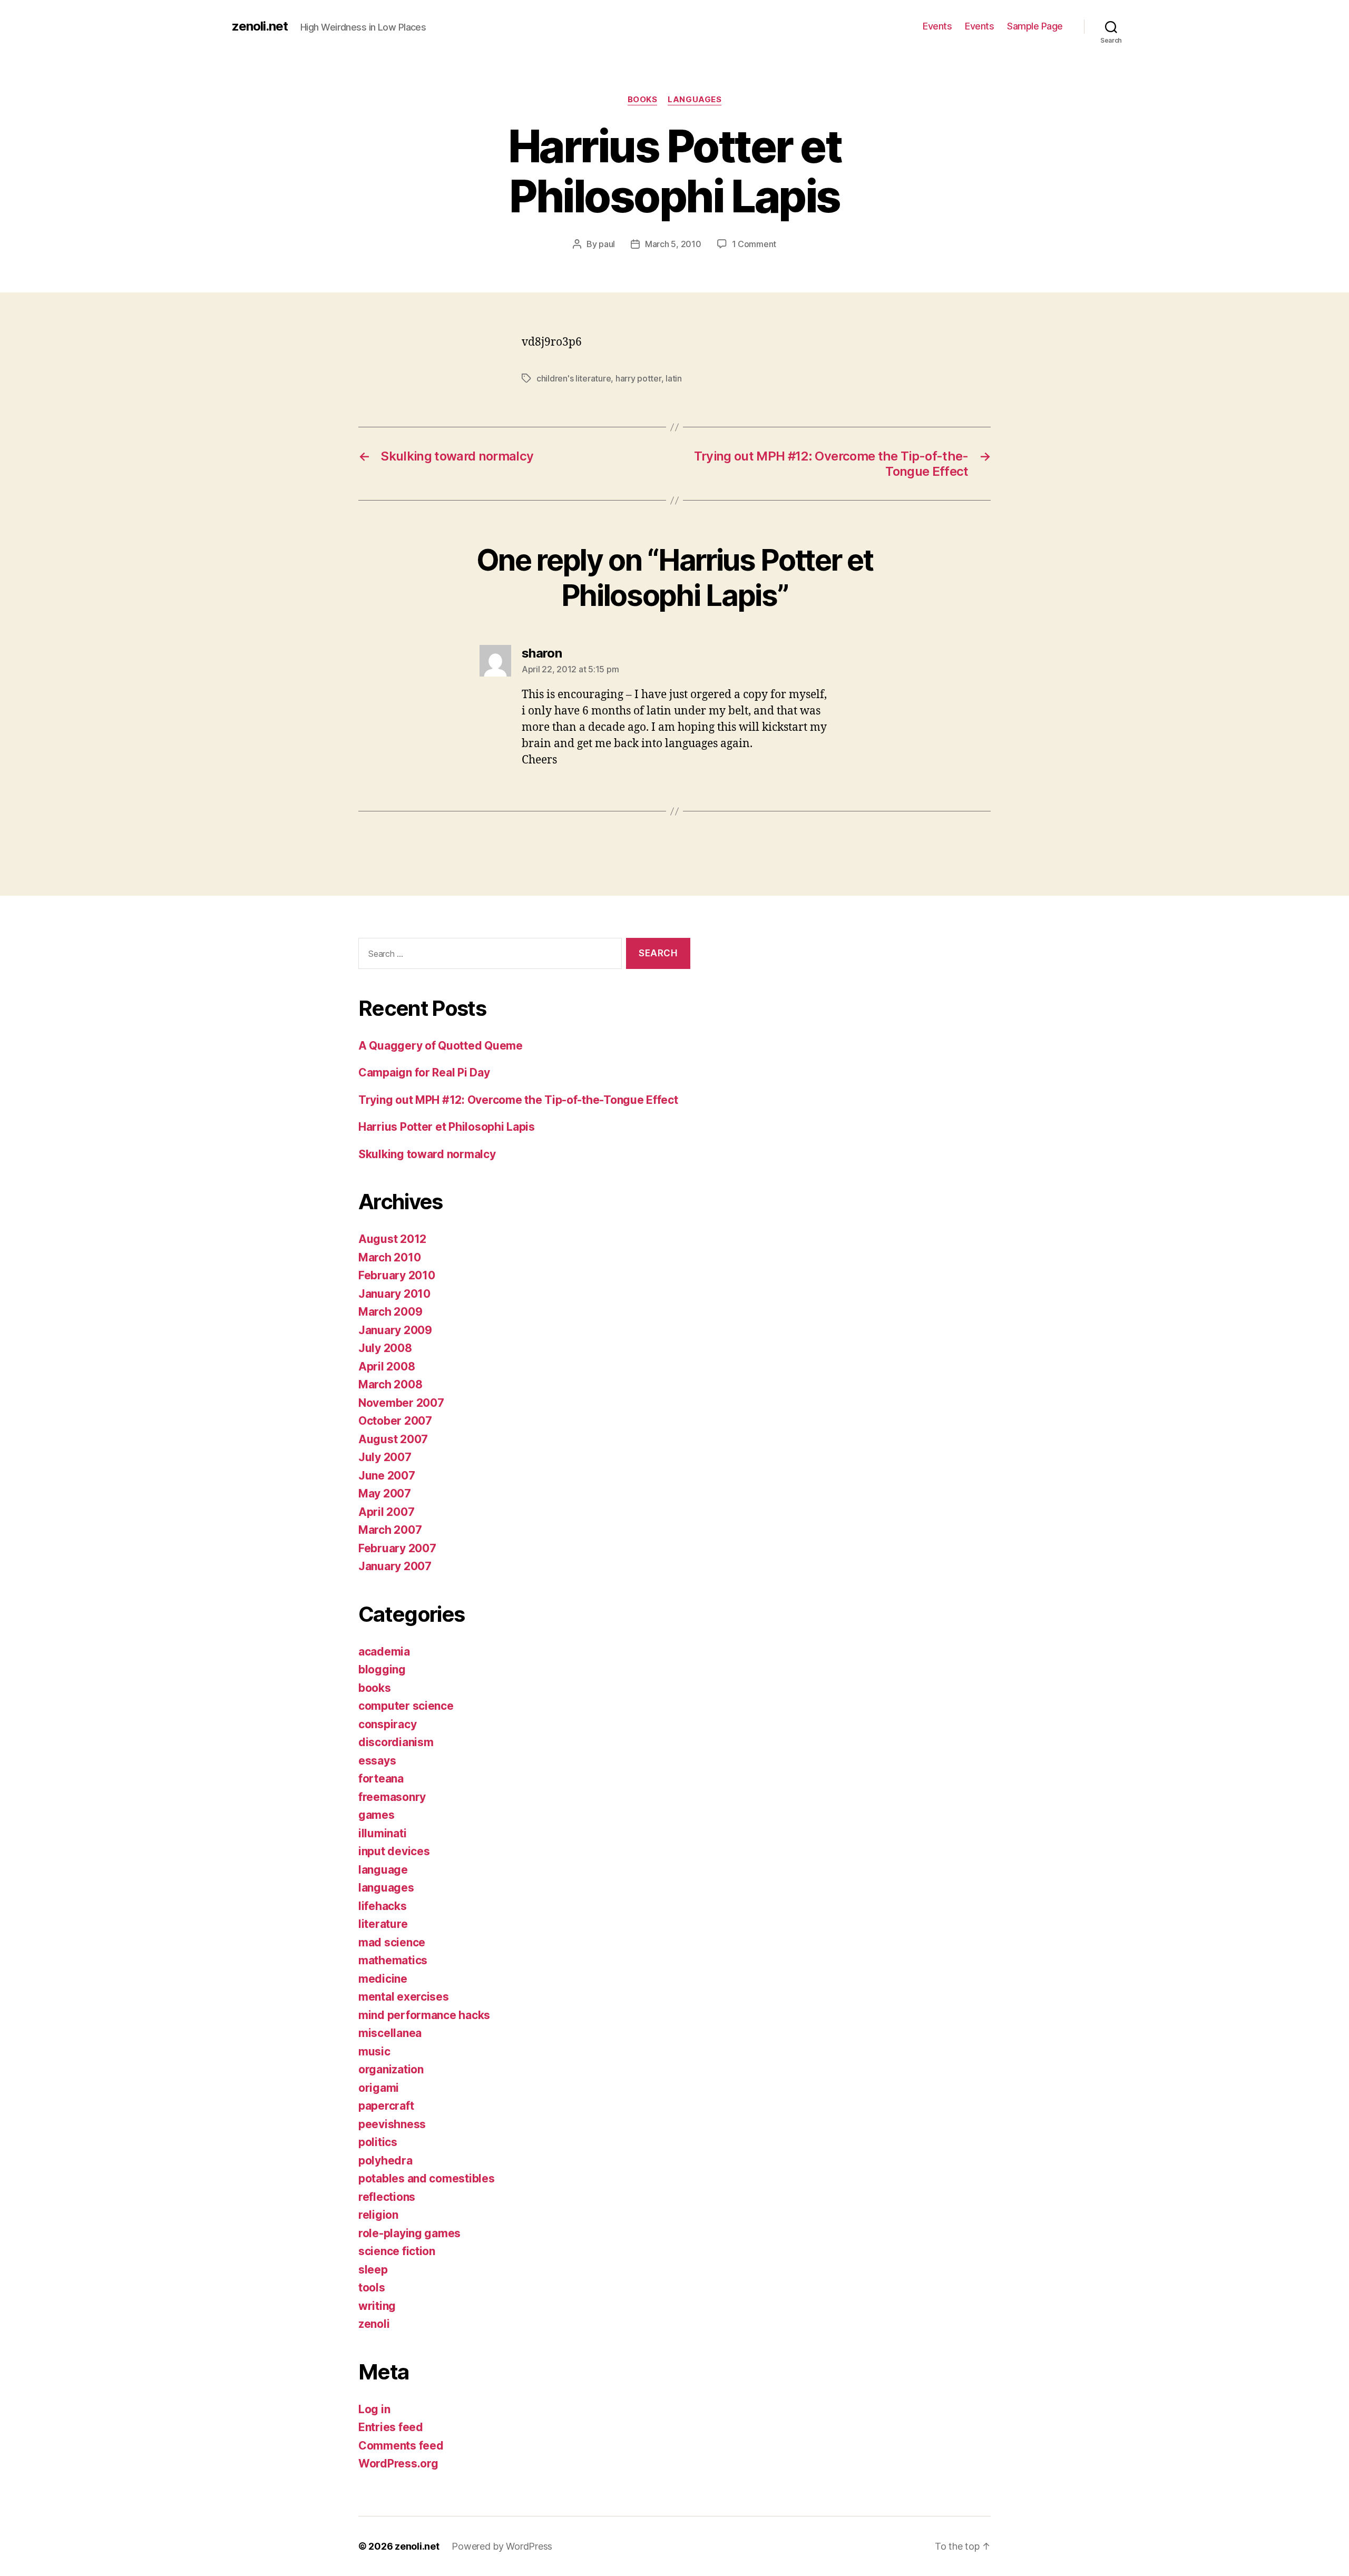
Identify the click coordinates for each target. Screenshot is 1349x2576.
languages (695, 100)
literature (383, 1924)
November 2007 (401, 1403)
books (643, 100)
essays (377, 1761)
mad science (392, 1942)
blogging (382, 1669)
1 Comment (754, 244)
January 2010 (394, 1294)
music (374, 2051)
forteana (381, 1779)
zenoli (374, 2324)
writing (377, 2306)
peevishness (392, 2124)
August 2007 (393, 1439)
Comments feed (401, 2446)
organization (391, 2069)
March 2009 (390, 1312)
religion (378, 2215)
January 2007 (395, 1566)
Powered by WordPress (502, 2546)
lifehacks (383, 1906)
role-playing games (409, 2233)
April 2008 (387, 1367)
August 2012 (392, 1239)
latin (674, 378)
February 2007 (397, 1548)
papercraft (386, 2106)
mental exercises (404, 1997)
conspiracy (387, 1724)
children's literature (574, 378)
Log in (374, 2409)
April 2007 (386, 1512)
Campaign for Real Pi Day (424, 1072)
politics (378, 2142)
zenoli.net (260, 26)
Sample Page (1035, 26)
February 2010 (397, 1275)
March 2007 (390, 1530)
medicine (383, 1979)
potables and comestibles (427, 2178)
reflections (387, 2197)
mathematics (393, 1960)
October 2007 (395, 1421)
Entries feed (391, 2427)
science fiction (397, 2251)
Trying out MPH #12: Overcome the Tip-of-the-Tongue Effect (518, 1100)
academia (384, 1652)
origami (379, 2088)
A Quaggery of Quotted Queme (441, 1046)
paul (607, 244)
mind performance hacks (424, 2015)
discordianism (396, 1742)
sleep (373, 2270)
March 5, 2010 (673, 244)
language (383, 1870)
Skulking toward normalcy (427, 1154)
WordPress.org (398, 2464)
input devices (394, 1851)
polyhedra (385, 2161)
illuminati (382, 1833)
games (377, 1815)
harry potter (638, 378)
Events (937, 26)
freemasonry (392, 1797)
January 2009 (395, 1330)
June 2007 (387, 1476)
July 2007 (385, 1457)
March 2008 (390, 1384)
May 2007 (385, 1493)
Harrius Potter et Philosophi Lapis (447, 1127)
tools (372, 2288)
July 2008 (385, 1348)
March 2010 (389, 1257)
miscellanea (390, 2033)
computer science (406, 1706)
